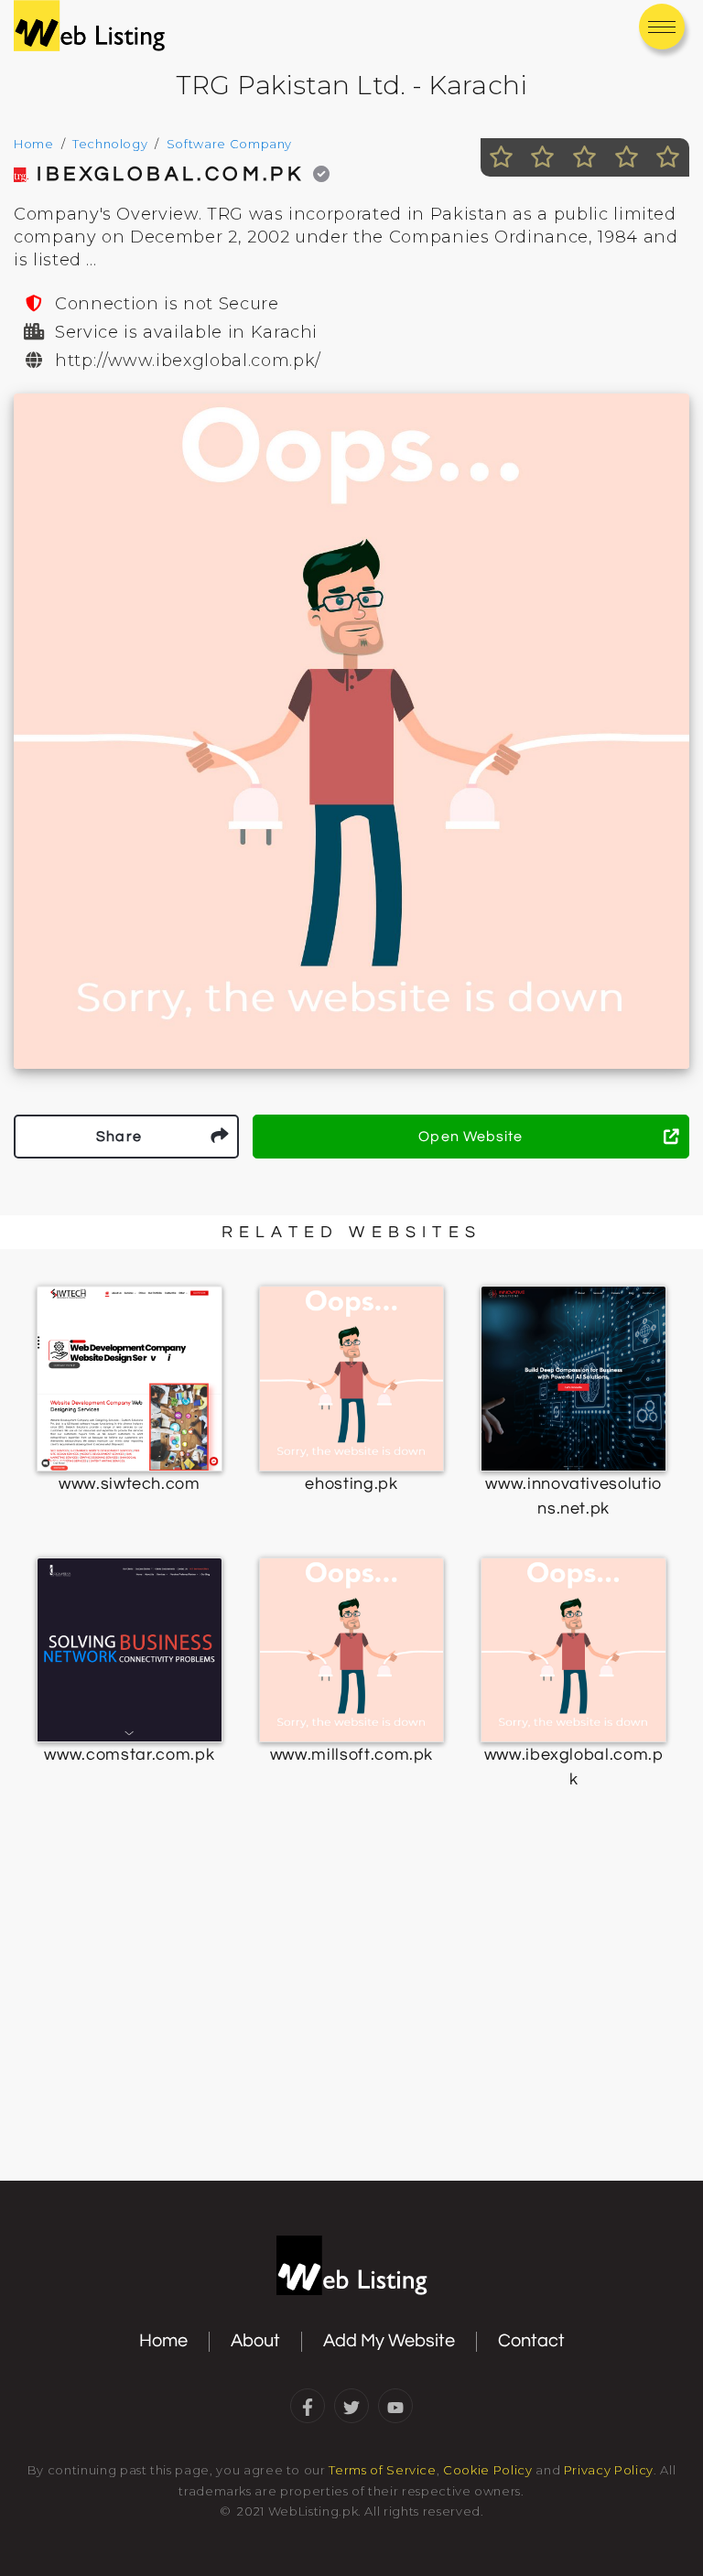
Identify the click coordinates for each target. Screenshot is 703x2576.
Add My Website (389, 2341)
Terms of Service (382, 2470)
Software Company (229, 144)
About (255, 2341)
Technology (110, 144)
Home (34, 144)
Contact (531, 2341)
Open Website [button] (470, 1137)
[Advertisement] (351, 2032)
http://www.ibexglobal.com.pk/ (188, 361)
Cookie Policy (487, 2470)
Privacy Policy (609, 2470)
